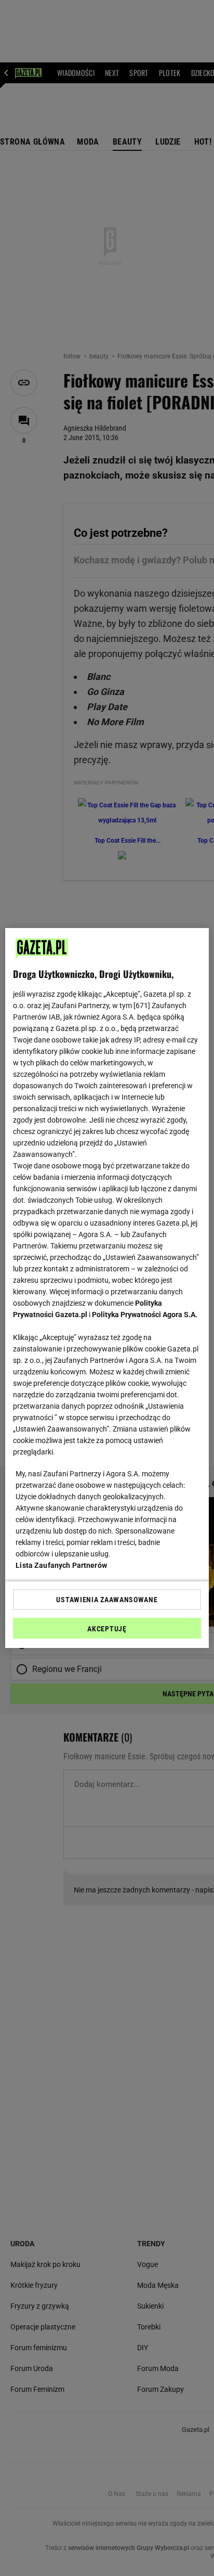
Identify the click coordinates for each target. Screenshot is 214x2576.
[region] (107, 1288)
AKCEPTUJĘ (107, 1629)
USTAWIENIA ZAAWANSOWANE (107, 1600)
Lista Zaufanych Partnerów (61, 1565)
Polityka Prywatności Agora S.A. (145, 1315)
